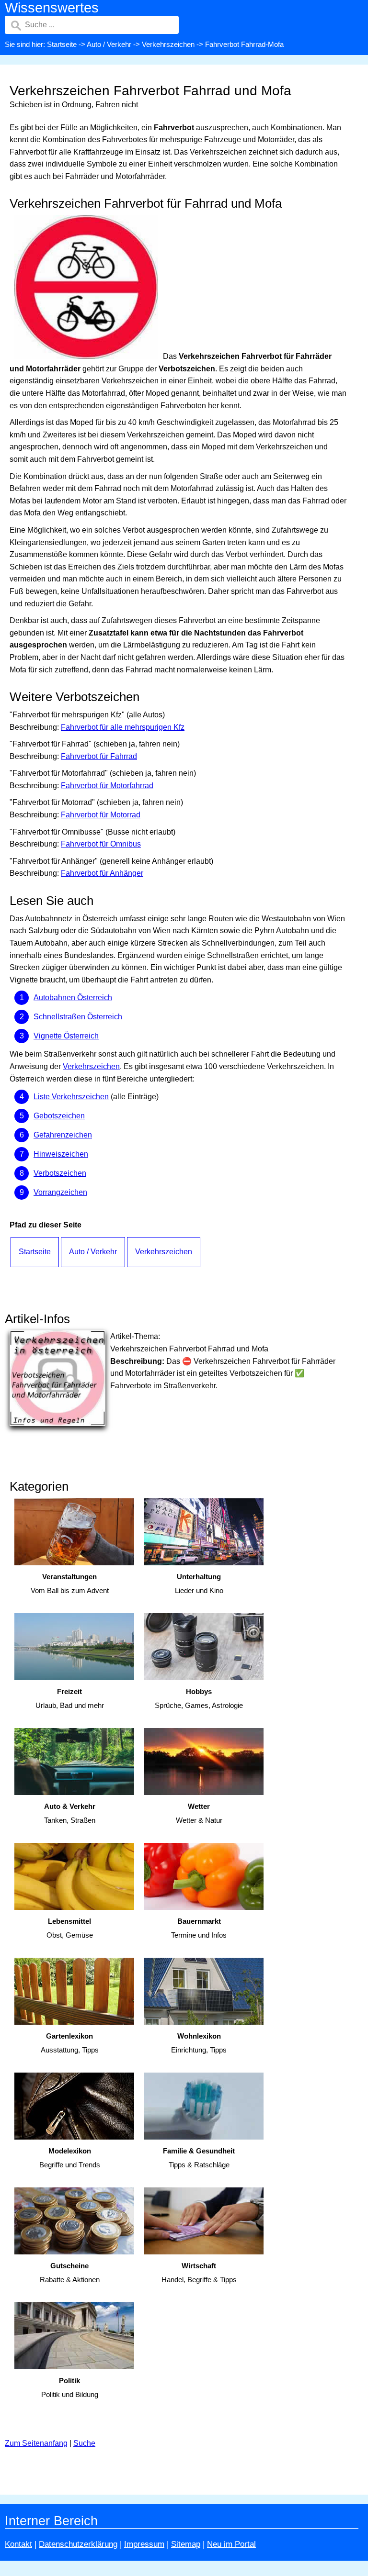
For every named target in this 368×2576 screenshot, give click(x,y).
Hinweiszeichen (61, 1154)
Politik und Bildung (70, 2387)
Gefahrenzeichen (63, 1135)
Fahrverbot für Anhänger (102, 873)
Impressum (144, 2544)
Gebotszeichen (59, 1116)
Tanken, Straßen (70, 1813)
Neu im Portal (231, 2544)
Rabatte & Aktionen (70, 2273)
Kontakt (18, 2544)
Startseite (62, 44)
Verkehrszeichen (168, 44)
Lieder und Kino (199, 1584)
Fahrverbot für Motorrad (101, 815)
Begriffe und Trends (70, 2158)
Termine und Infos (199, 1928)
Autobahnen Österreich (73, 998)
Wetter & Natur (199, 1813)
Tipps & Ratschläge (199, 2158)
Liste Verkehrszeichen (71, 1097)
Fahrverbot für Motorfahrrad (107, 786)
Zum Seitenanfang (36, 2443)
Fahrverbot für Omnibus (101, 844)
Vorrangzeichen (60, 1192)
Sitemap (186, 2544)
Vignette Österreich (66, 1036)
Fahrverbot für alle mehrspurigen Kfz (123, 727)
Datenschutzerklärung (78, 2544)
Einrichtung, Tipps (199, 2043)
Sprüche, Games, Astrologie (199, 1698)
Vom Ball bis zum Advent (70, 1584)
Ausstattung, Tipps (70, 2043)
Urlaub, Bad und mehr (70, 1698)
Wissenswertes (52, 8)
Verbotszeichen (60, 1173)
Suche (84, 2443)
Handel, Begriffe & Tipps (199, 2273)
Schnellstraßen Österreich (78, 1017)
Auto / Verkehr (109, 44)
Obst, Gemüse (70, 1928)
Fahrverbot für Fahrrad (99, 756)
